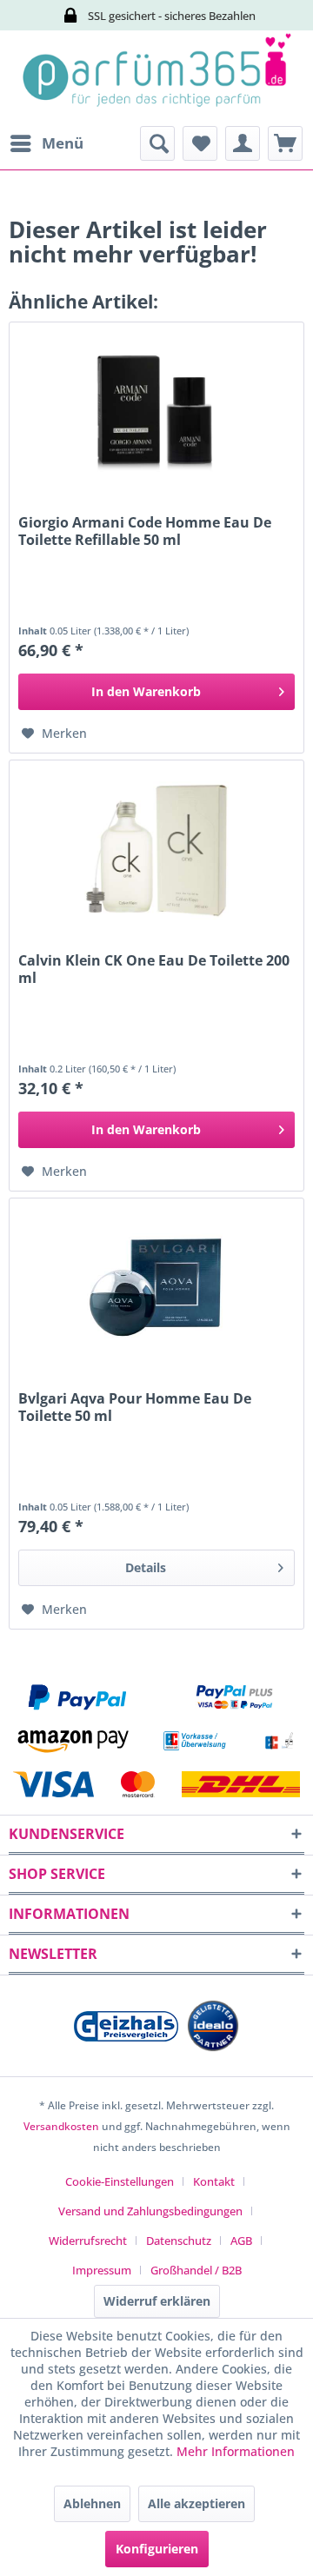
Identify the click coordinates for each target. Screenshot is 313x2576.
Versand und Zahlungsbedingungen (150, 2211)
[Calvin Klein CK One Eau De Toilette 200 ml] (156, 847)
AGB (241, 2241)
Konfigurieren (157, 2549)
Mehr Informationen (236, 2451)
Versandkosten (61, 2126)
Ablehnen (92, 2503)
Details (146, 1567)
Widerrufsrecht (88, 2241)
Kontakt (214, 2181)
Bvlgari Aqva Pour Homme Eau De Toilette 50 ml (135, 1407)
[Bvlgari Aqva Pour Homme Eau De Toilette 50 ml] (156, 1285)
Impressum (102, 2270)
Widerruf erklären (157, 2301)
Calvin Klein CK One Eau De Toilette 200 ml (154, 969)
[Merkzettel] (200, 143)
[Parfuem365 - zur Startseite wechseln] (156, 78)
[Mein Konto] (243, 143)
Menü (63, 143)
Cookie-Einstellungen (120, 2181)
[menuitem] (46, 143)
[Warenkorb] (285, 143)
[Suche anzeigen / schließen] (157, 143)
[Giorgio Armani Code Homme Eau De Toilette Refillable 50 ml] (156, 409)
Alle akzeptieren (196, 2503)
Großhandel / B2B (196, 2270)
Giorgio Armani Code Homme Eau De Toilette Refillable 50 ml (145, 531)
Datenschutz (179, 2241)
